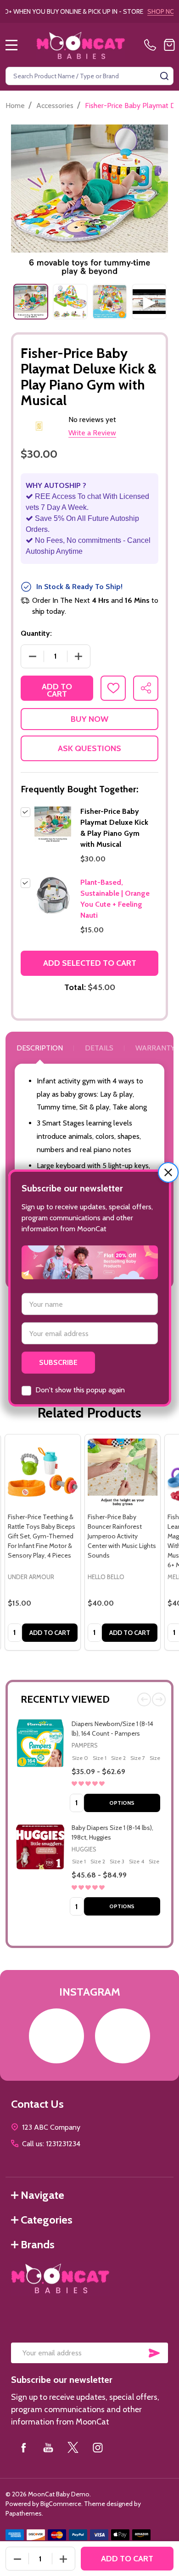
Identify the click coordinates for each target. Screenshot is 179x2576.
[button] (168, 1172)
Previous (144, 1699)
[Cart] (169, 45)
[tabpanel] (31, 302)
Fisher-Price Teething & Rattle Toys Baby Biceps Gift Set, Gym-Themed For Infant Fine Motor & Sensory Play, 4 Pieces (42, 1536)
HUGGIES (84, 1849)
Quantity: (36, 633)
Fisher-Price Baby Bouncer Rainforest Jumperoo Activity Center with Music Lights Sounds (122, 1536)
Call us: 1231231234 (51, 2144)
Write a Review (92, 433)
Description (40, 1048)
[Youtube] (48, 2447)
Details (99, 1048)
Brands (38, 2244)
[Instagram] (98, 2447)
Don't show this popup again (80, 1390)
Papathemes (24, 2513)
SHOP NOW (127, 11)
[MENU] (11, 45)
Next (159, 1699)
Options (122, 1803)
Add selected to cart (90, 963)
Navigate (42, 2195)
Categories (47, 2220)
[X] (73, 2447)
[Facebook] (23, 2447)
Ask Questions (89, 748)
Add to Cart (57, 690)
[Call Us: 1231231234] (152, 45)
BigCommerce (61, 2504)
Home (15, 106)
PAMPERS (85, 1745)
